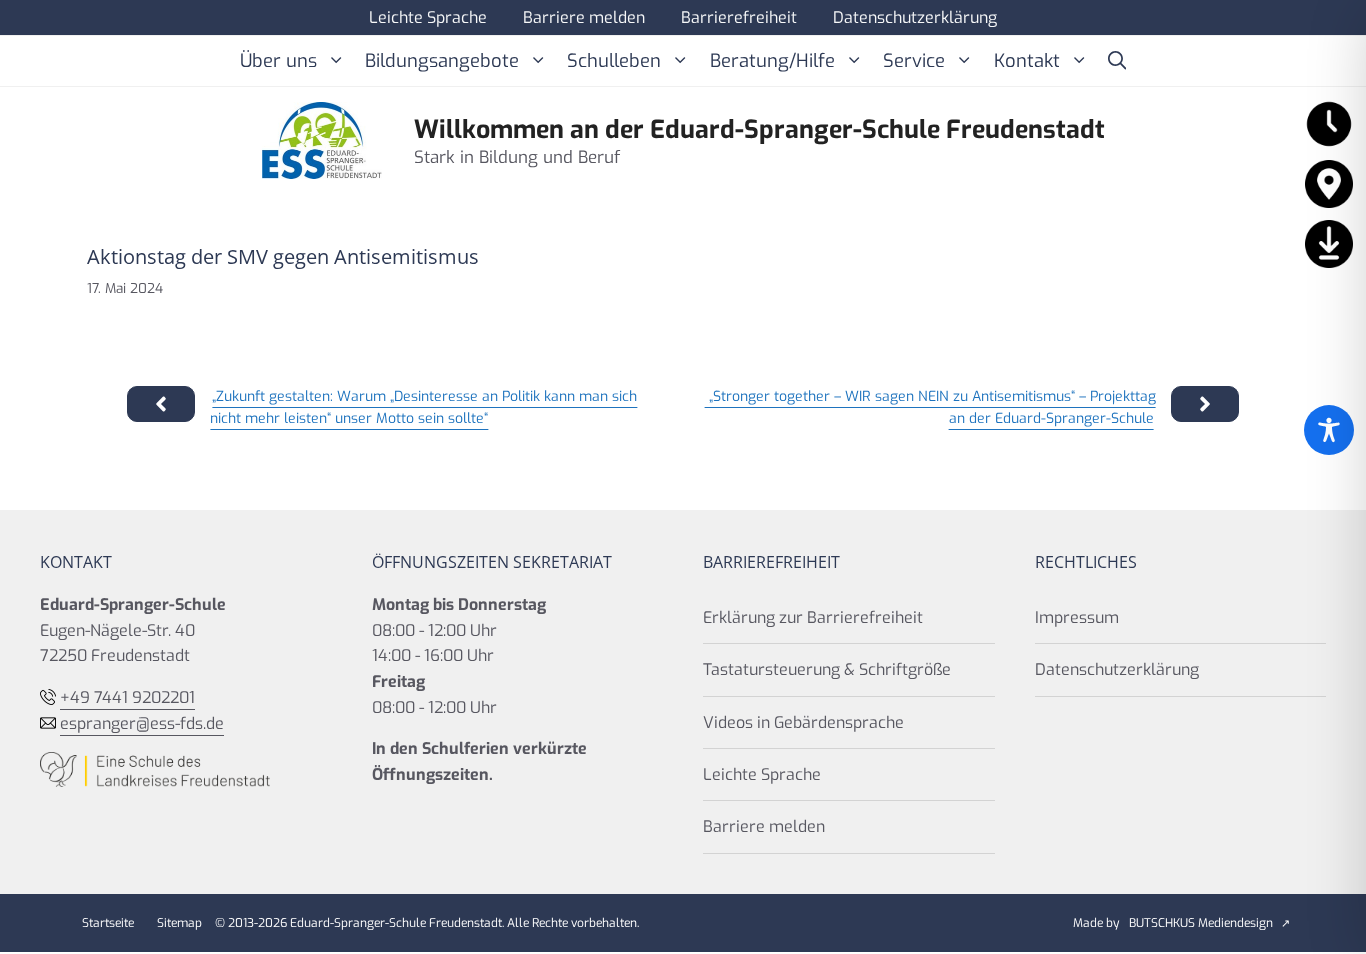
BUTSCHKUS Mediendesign (1201, 923)
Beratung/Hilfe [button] (772, 61)
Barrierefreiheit (739, 17)
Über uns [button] (278, 61)
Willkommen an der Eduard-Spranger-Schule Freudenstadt (759, 129)
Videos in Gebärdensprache (803, 722)
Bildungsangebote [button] (442, 61)
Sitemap (179, 923)
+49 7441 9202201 (127, 697)
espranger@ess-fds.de (142, 723)
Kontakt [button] (1027, 61)
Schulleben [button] (614, 61)
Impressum (1077, 617)
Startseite (108, 923)
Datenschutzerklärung (915, 17)
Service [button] (914, 61)
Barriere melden (584, 17)
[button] (1117, 61)
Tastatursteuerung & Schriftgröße (827, 669)
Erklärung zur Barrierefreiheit (813, 617)
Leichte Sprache (428, 17)
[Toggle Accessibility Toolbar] (1329, 430)
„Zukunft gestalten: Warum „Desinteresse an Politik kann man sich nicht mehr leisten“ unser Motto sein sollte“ (423, 407)
